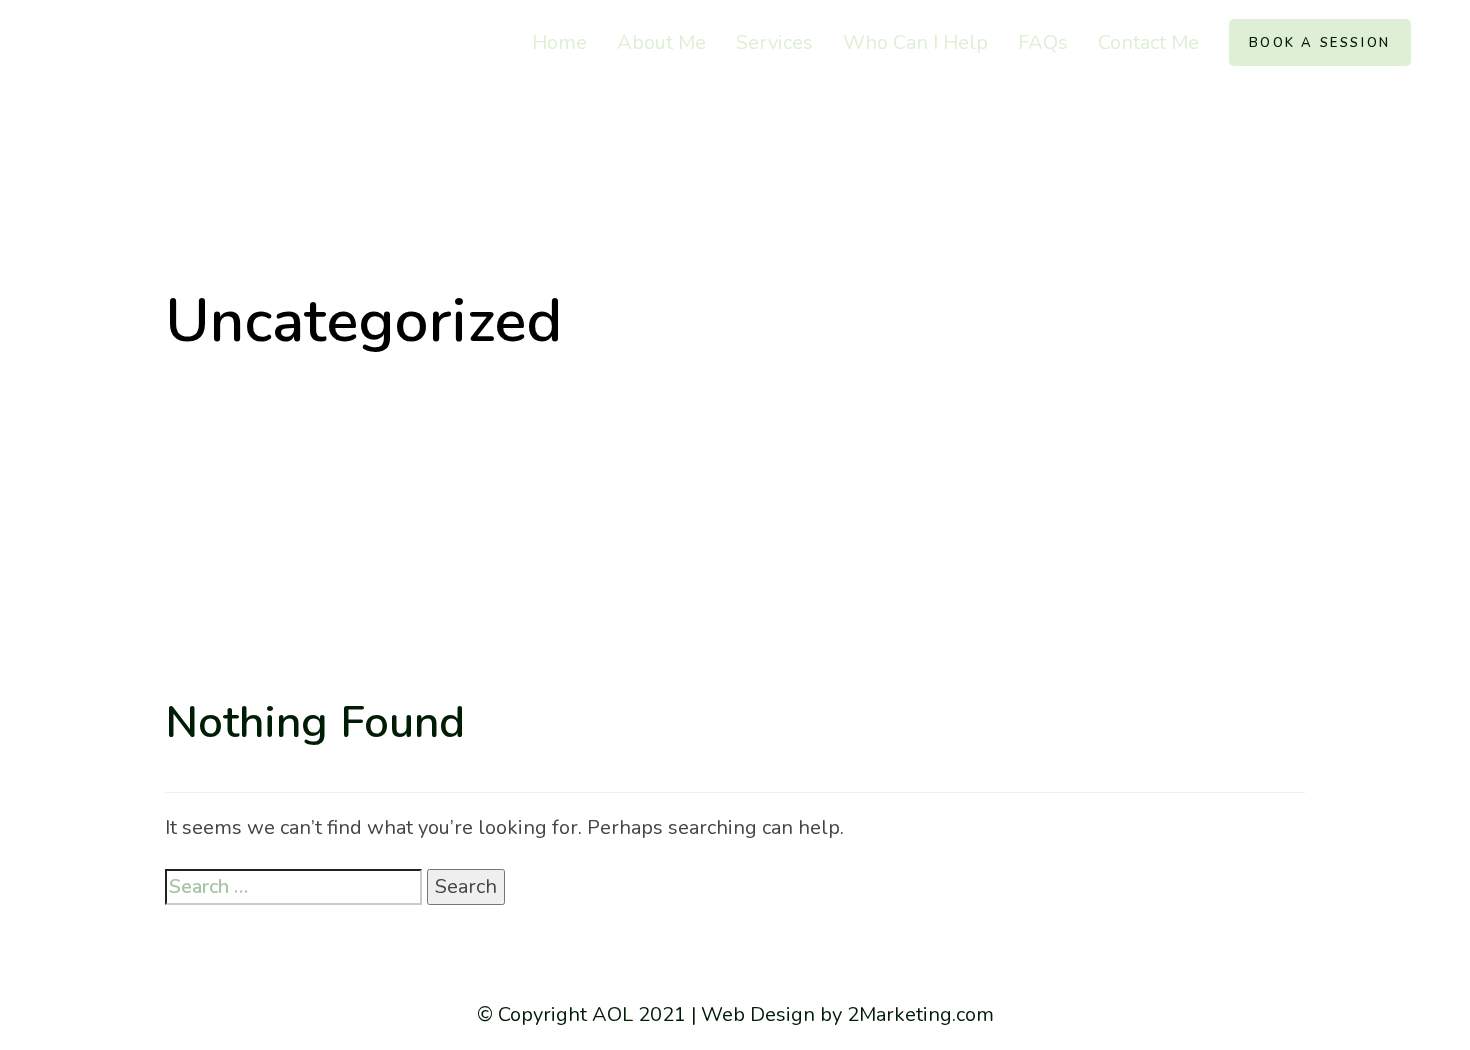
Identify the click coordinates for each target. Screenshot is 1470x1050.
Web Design (758, 1014)
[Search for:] (293, 887)
